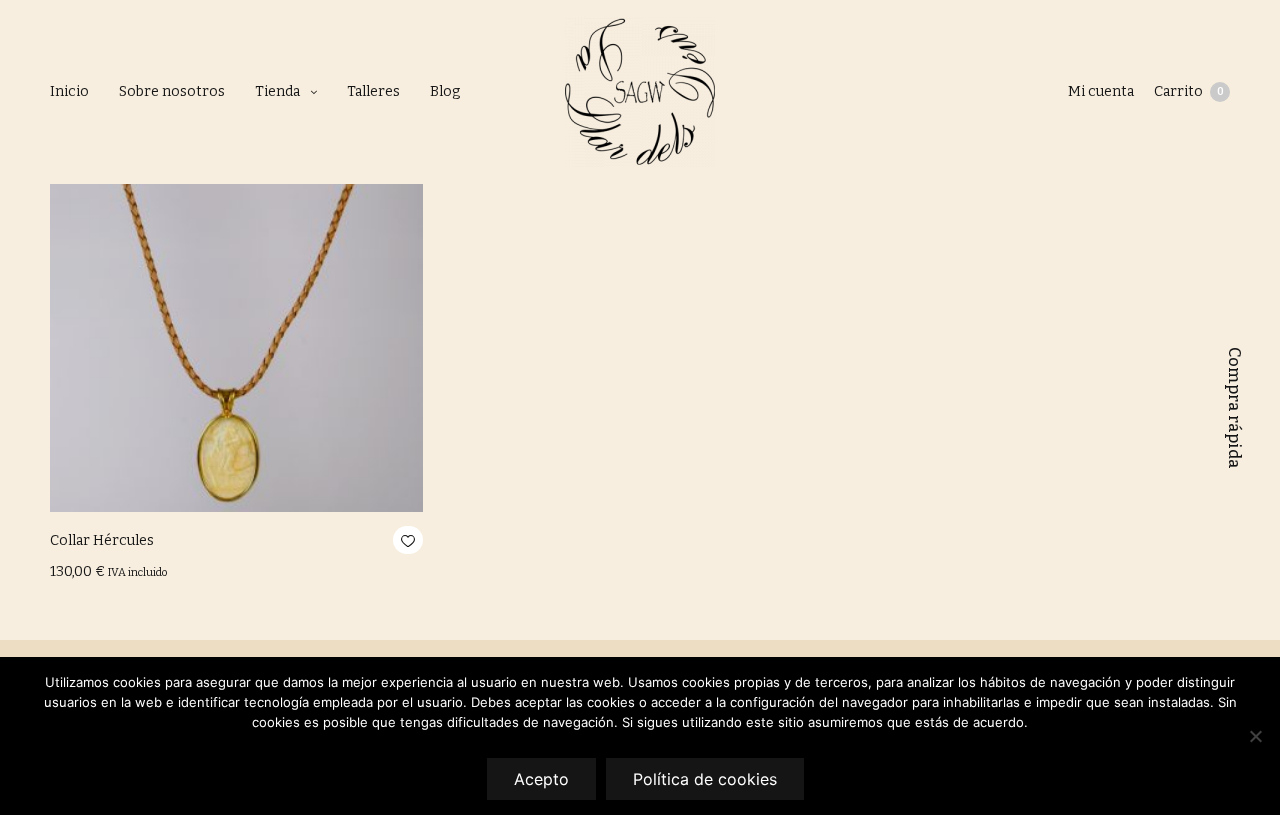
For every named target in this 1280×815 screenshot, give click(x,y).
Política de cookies (705, 779)
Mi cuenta (1101, 91)
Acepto (541, 779)
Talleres (373, 91)
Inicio (69, 91)
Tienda (277, 91)
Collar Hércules (102, 540)
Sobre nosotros (172, 91)
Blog (445, 91)
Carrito (1189, 91)
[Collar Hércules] (236, 325)
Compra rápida (1234, 408)
